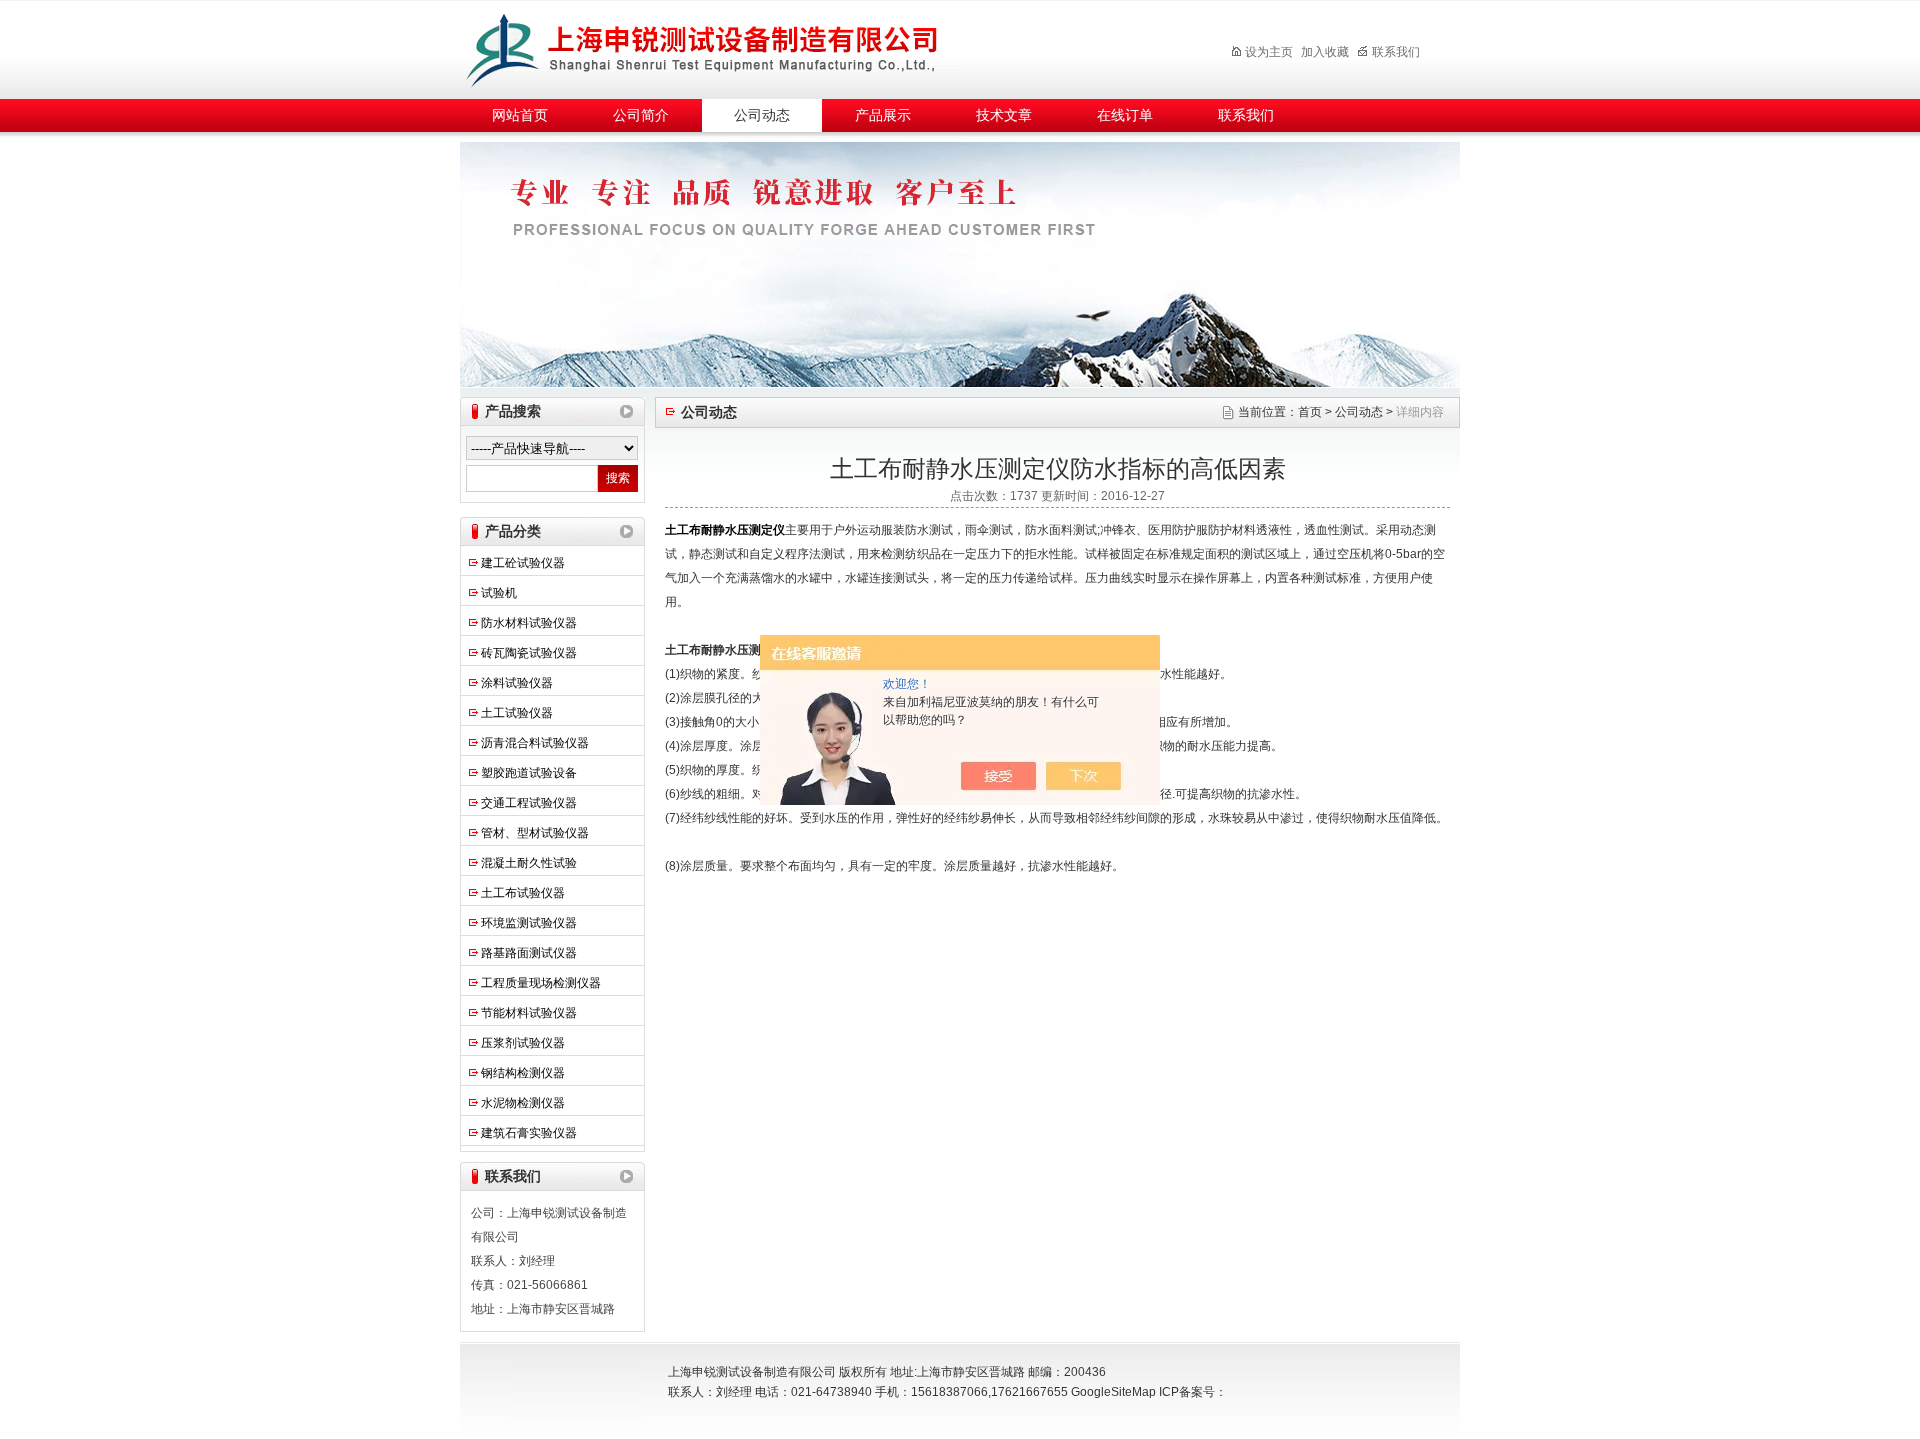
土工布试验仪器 (523, 893)
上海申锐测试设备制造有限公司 (725, 46)
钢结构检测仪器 (523, 1073)
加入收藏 (1325, 52)
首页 (1310, 412)
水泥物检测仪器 (523, 1103)
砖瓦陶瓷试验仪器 (529, 653)
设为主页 (1269, 52)
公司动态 (762, 115)
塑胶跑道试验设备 (529, 773)
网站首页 (520, 115)
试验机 (499, 593)
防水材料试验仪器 (529, 623)
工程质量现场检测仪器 (541, 983)
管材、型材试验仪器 (535, 833)
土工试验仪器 (517, 713)
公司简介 (641, 115)
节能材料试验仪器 (529, 1013)
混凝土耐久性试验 (529, 863)
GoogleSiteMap (1113, 1392)
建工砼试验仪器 (523, 563)
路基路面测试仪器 (529, 953)
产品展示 (883, 115)
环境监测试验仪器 (529, 923)
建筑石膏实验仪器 (529, 1133)
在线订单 (1125, 115)
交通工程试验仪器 (529, 803)
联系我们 (1396, 52)
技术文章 (1004, 115)
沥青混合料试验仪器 (535, 743)
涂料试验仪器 (517, 683)
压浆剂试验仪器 (523, 1043)
